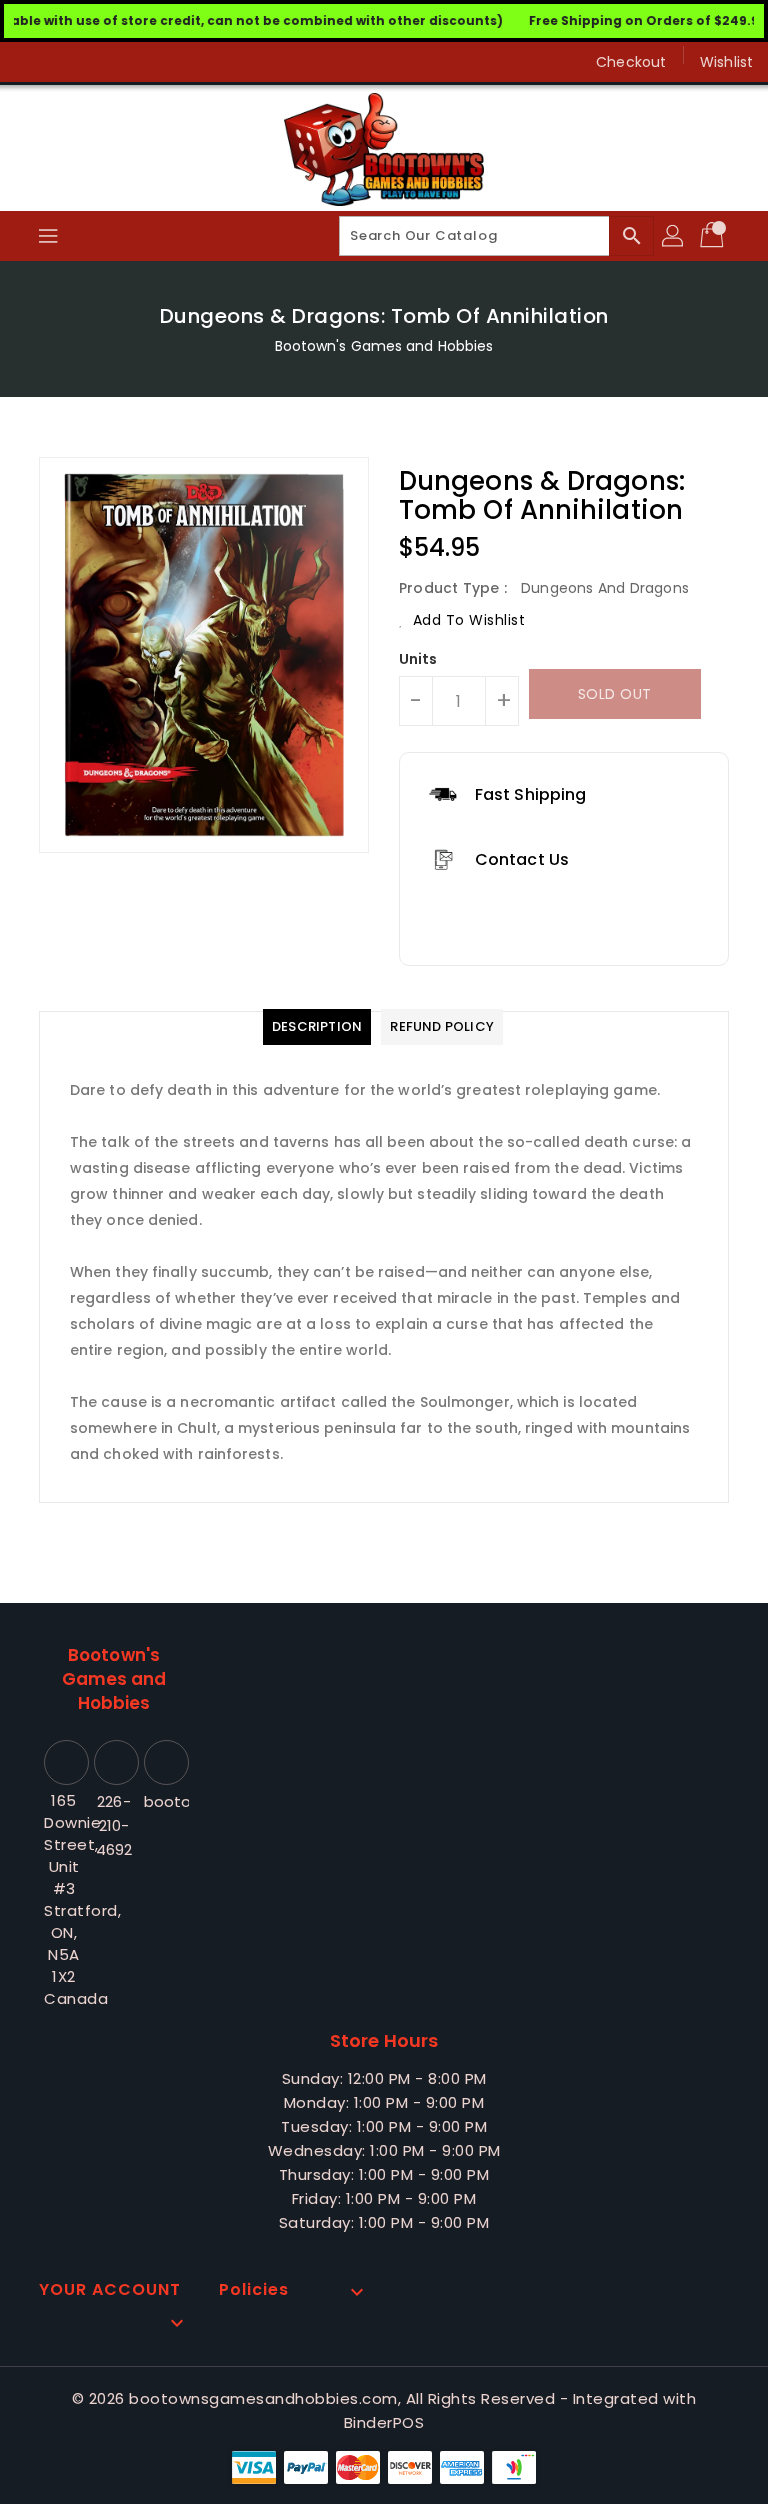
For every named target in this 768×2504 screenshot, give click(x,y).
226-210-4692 (114, 1825)
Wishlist (726, 62)
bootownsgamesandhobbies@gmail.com (164, 1801)
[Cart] (714, 236)
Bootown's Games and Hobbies (384, 346)
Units (418, 659)
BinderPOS (384, 2422)
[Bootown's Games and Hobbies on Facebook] (32, 62)
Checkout (631, 62)
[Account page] (674, 236)
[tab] (317, 1027)
